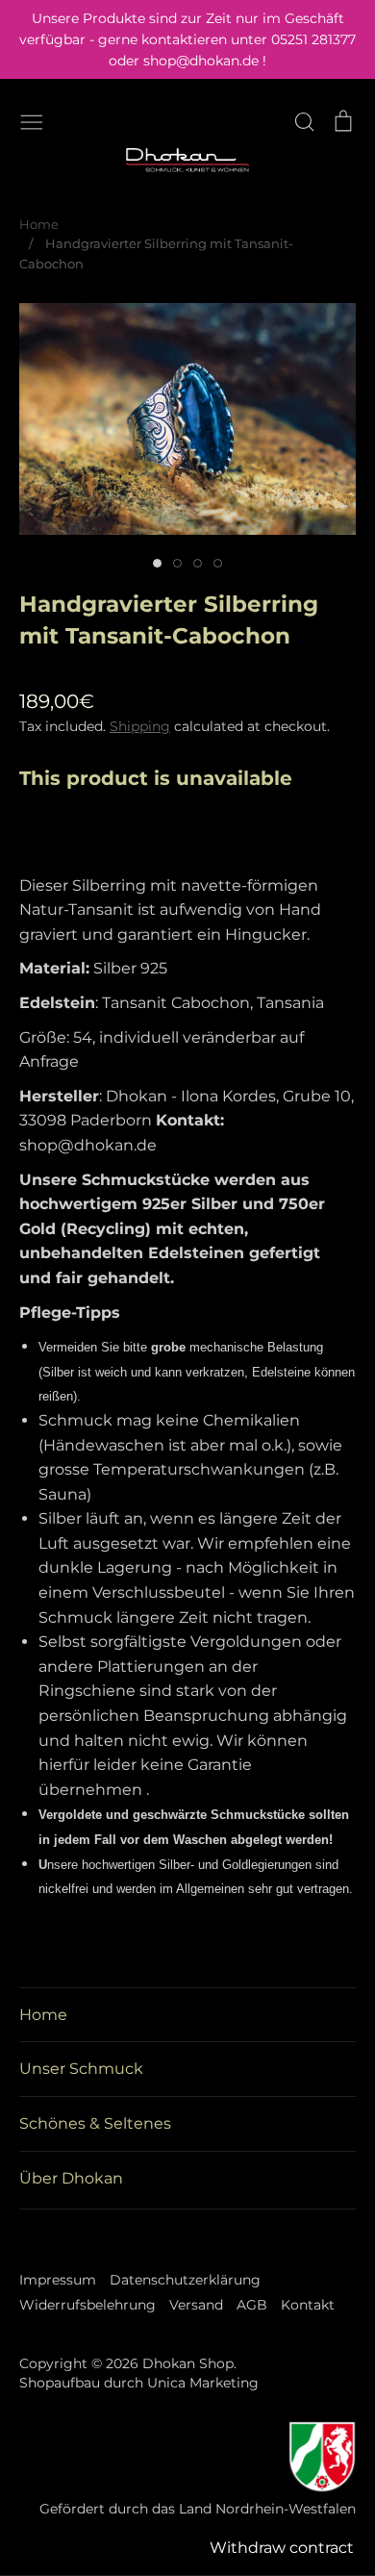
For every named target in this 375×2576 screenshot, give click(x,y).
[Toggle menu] (32, 120)
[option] (187, 419)
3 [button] (198, 563)
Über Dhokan (71, 2178)
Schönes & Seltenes (95, 2123)
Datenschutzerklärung (185, 2280)
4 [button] (218, 563)
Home (43, 2015)
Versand (196, 2305)
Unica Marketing (203, 2383)
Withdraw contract (282, 2548)
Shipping (140, 726)
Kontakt (308, 2305)
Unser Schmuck (81, 2069)
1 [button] (157, 563)
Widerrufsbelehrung (87, 2305)
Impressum (58, 2280)
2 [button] (177, 563)
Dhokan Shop (188, 2363)
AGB (252, 2305)
